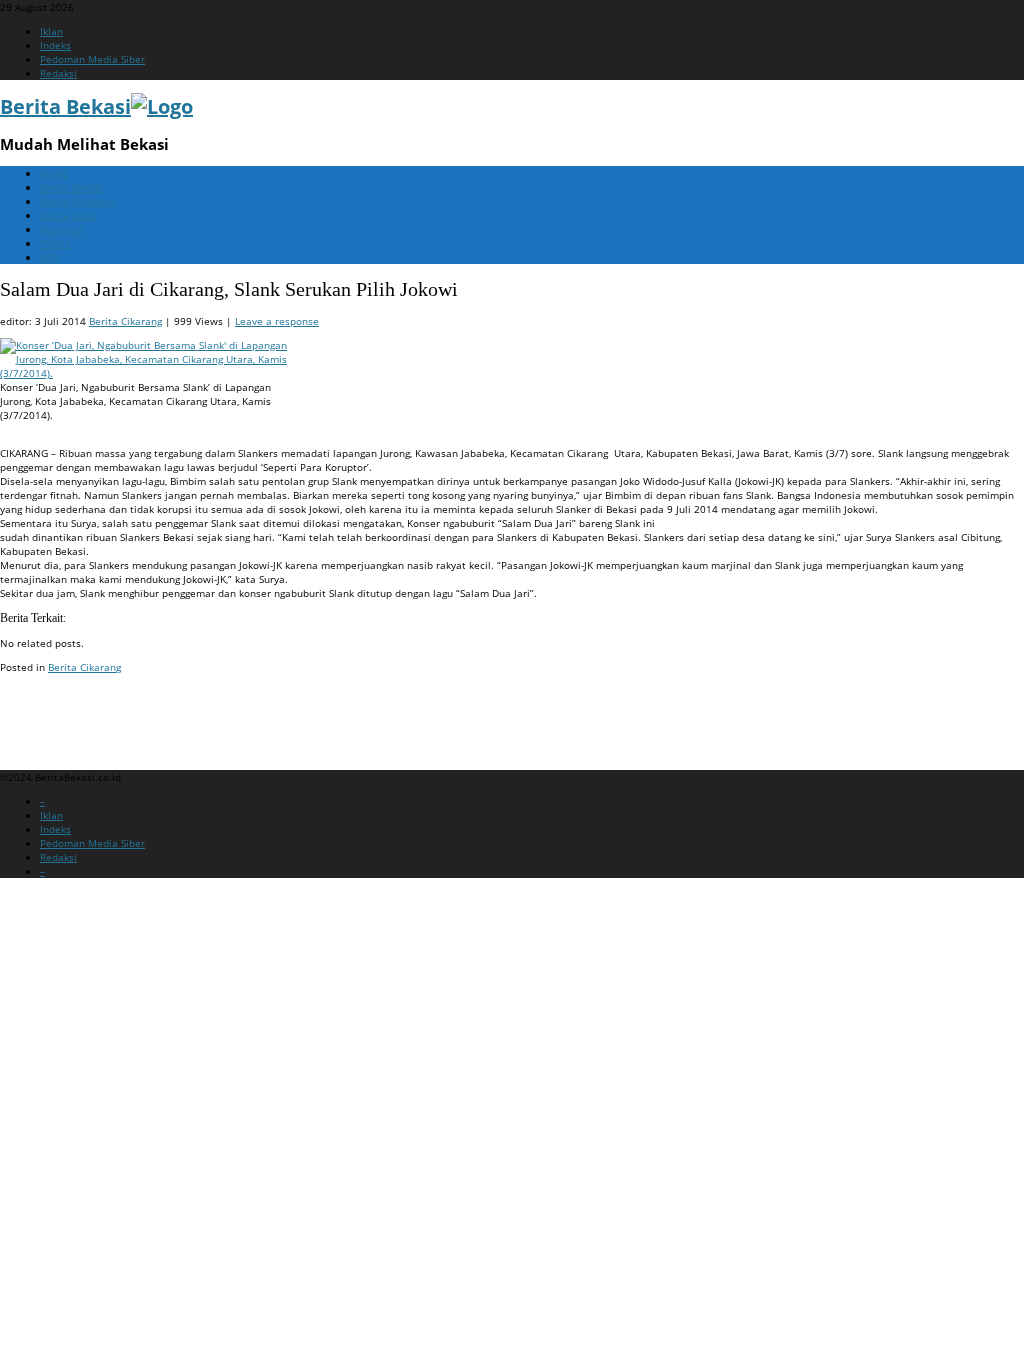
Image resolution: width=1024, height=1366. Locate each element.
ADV (49, 257)
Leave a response (277, 321)
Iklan (51, 31)
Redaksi (58, 73)
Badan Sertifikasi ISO (49, 705)
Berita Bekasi (71, 187)
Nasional (61, 229)
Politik (55, 243)
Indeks (55, 45)
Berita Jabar (68, 215)
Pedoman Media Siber (92, 59)
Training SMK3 (34, 729)
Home (54, 173)
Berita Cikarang (76, 201)
